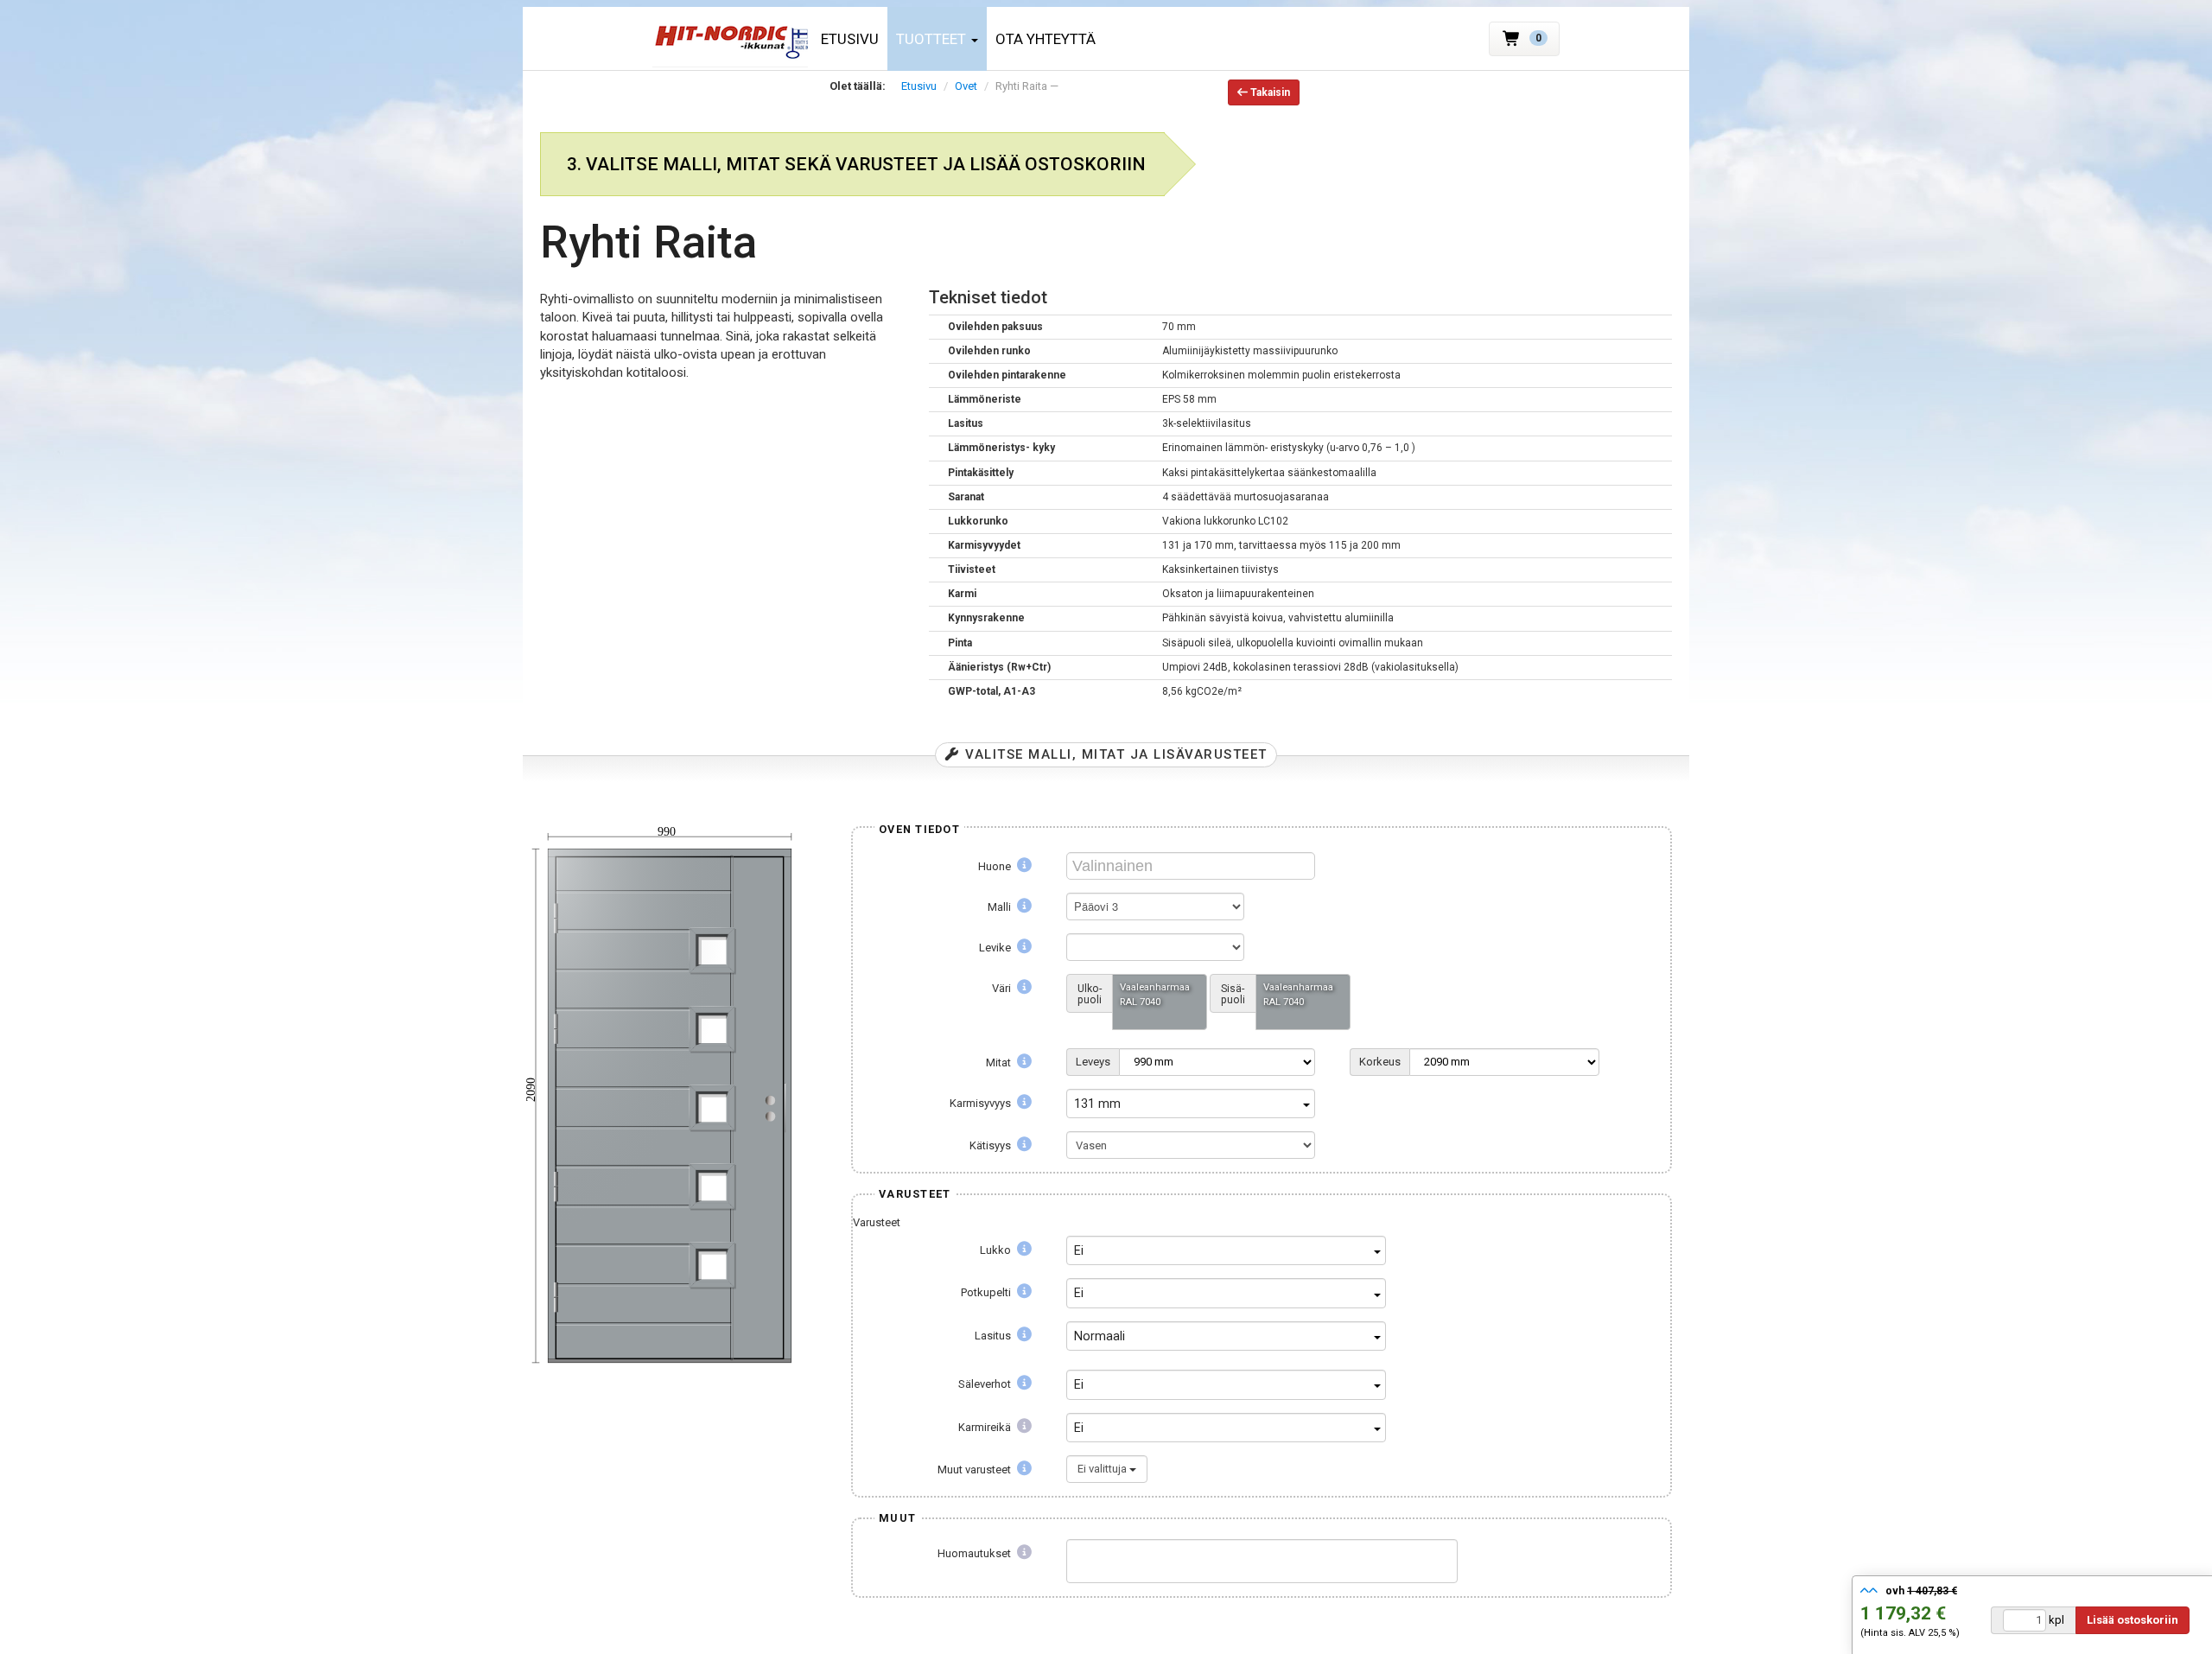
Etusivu (850, 39)
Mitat (1000, 1062)
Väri (1003, 988)
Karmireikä (986, 1427)
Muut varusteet (976, 1470)
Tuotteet (933, 39)
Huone (996, 866)
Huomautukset (976, 1553)
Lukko (997, 1250)
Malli (1001, 907)
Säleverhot (986, 1384)
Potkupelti (987, 1292)
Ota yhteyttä (1046, 39)
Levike (996, 948)
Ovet (966, 86)
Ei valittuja (1103, 1469)
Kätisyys (992, 1145)
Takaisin (1269, 92)
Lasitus (994, 1336)
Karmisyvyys (982, 1103)
